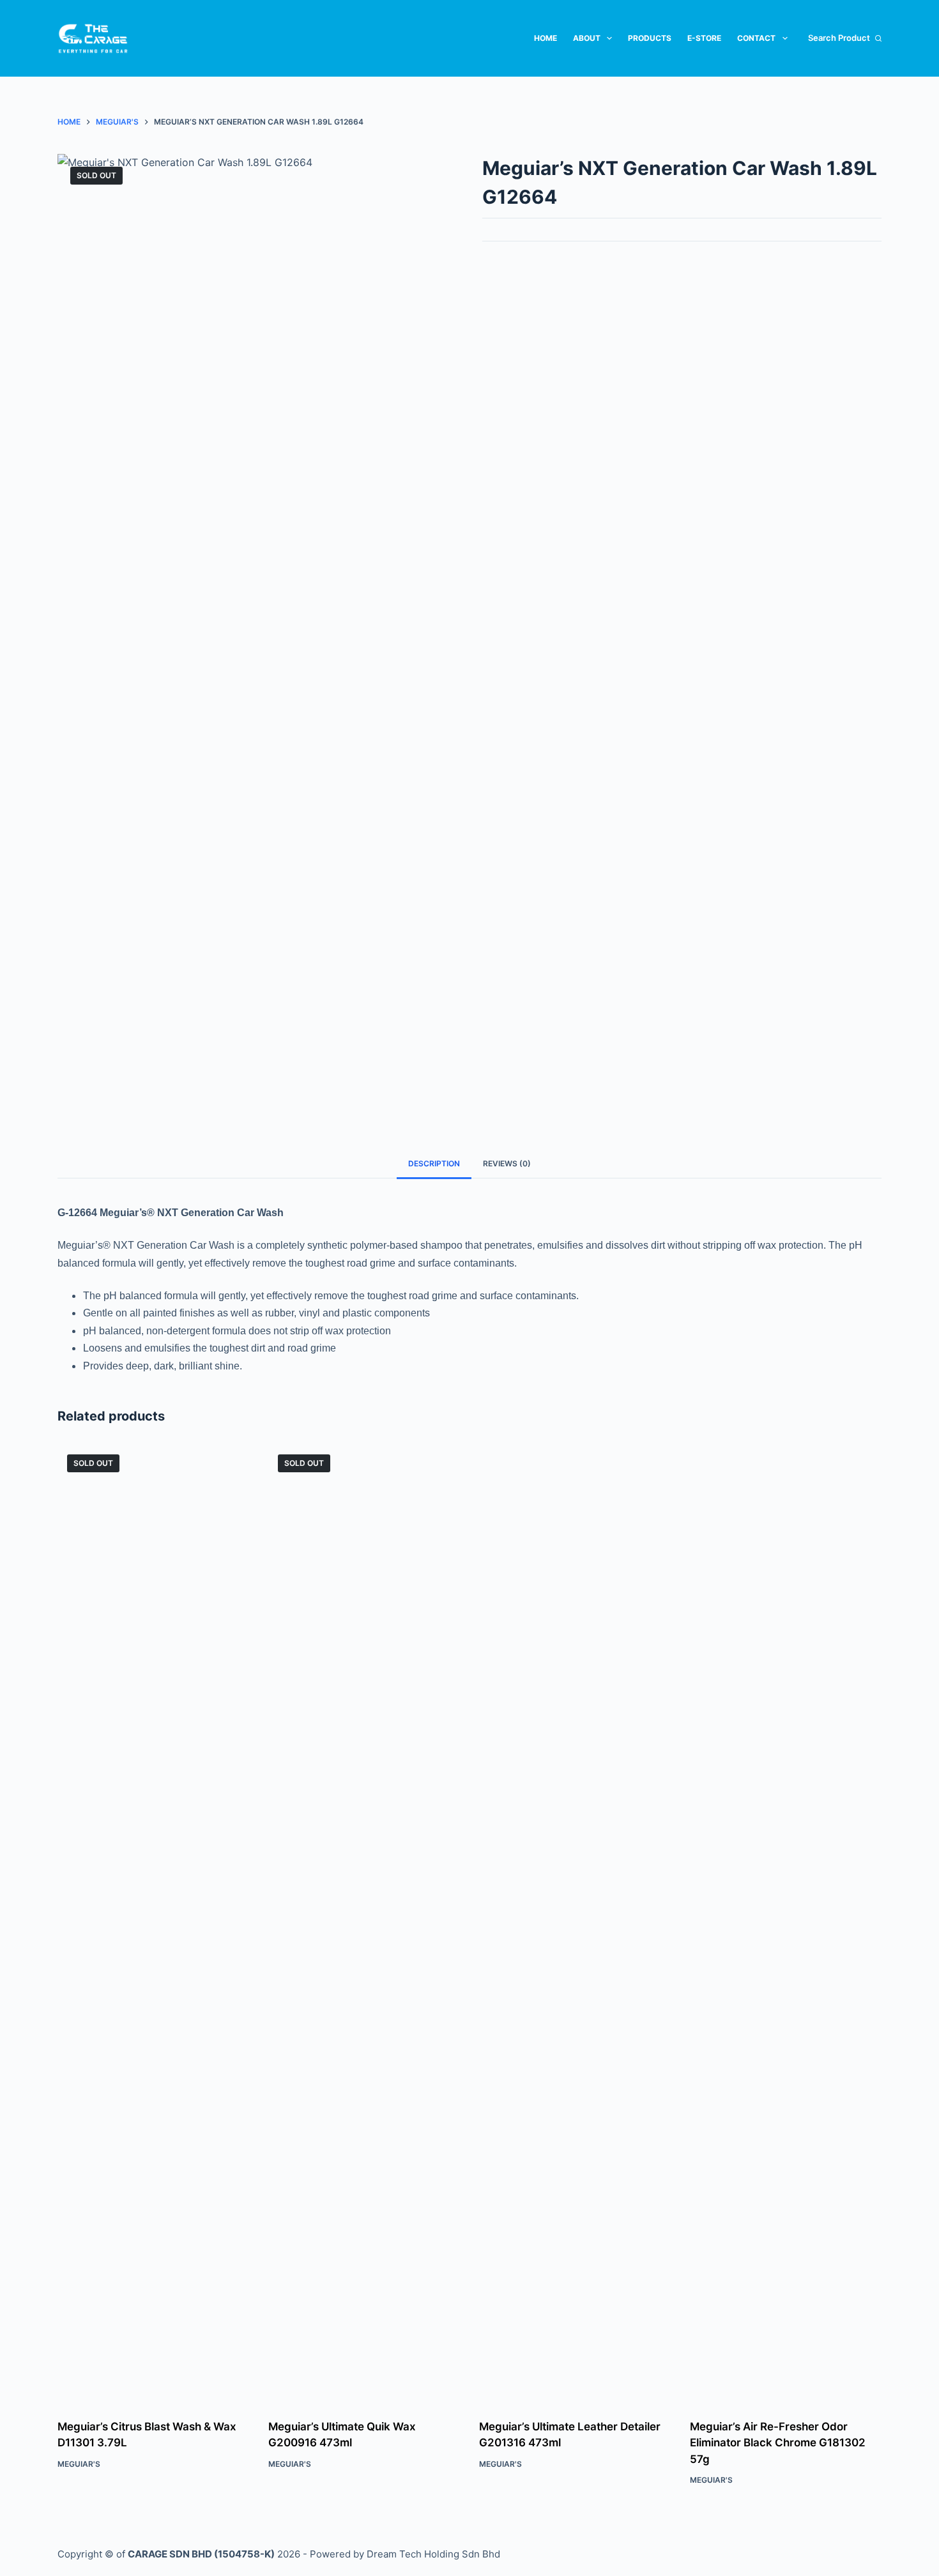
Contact (756, 38)
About (587, 38)
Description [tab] (434, 1163)
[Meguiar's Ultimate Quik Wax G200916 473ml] (364, 1924)
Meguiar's (79, 2464)
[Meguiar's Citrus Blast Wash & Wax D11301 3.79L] (153, 1924)
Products (650, 38)
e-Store (704, 38)
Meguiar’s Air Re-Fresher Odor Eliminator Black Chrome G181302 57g (778, 2443)
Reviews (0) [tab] (507, 1163)
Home (546, 38)
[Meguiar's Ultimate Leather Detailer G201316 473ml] (575, 1924)
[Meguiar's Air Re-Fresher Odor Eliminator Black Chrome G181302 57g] (786, 1924)
